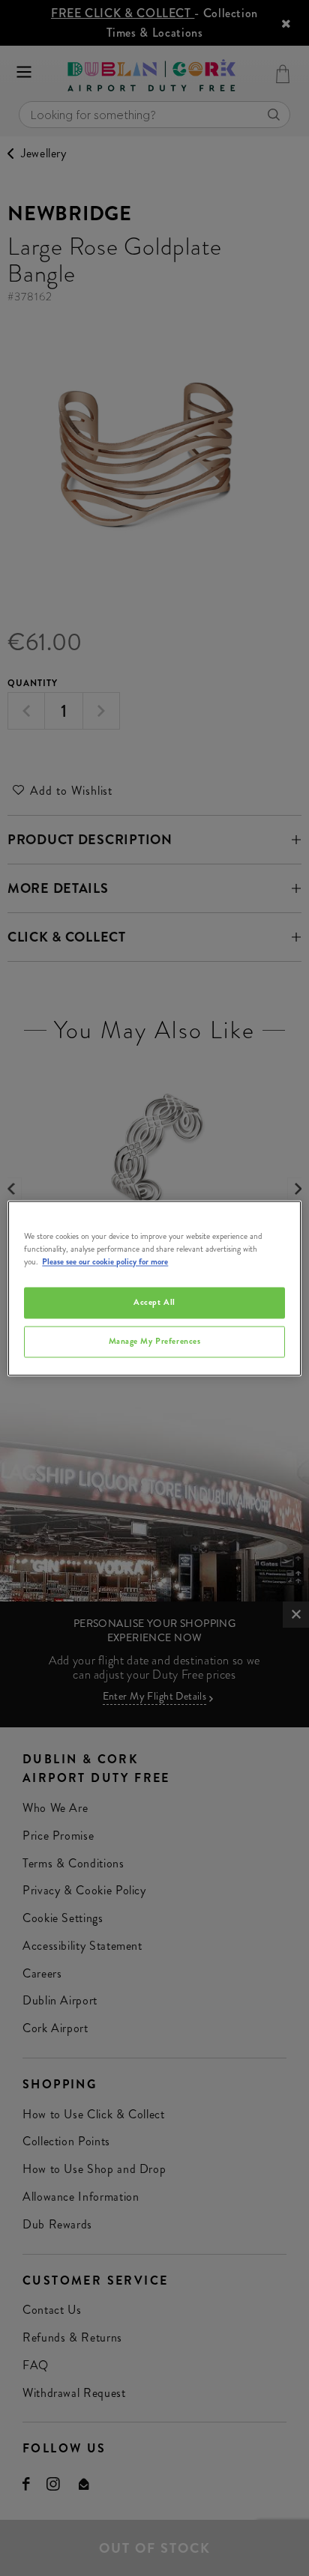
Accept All (154, 1302)
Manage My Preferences (155, 1341)
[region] (154, 1288)
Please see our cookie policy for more (105, 1261)
